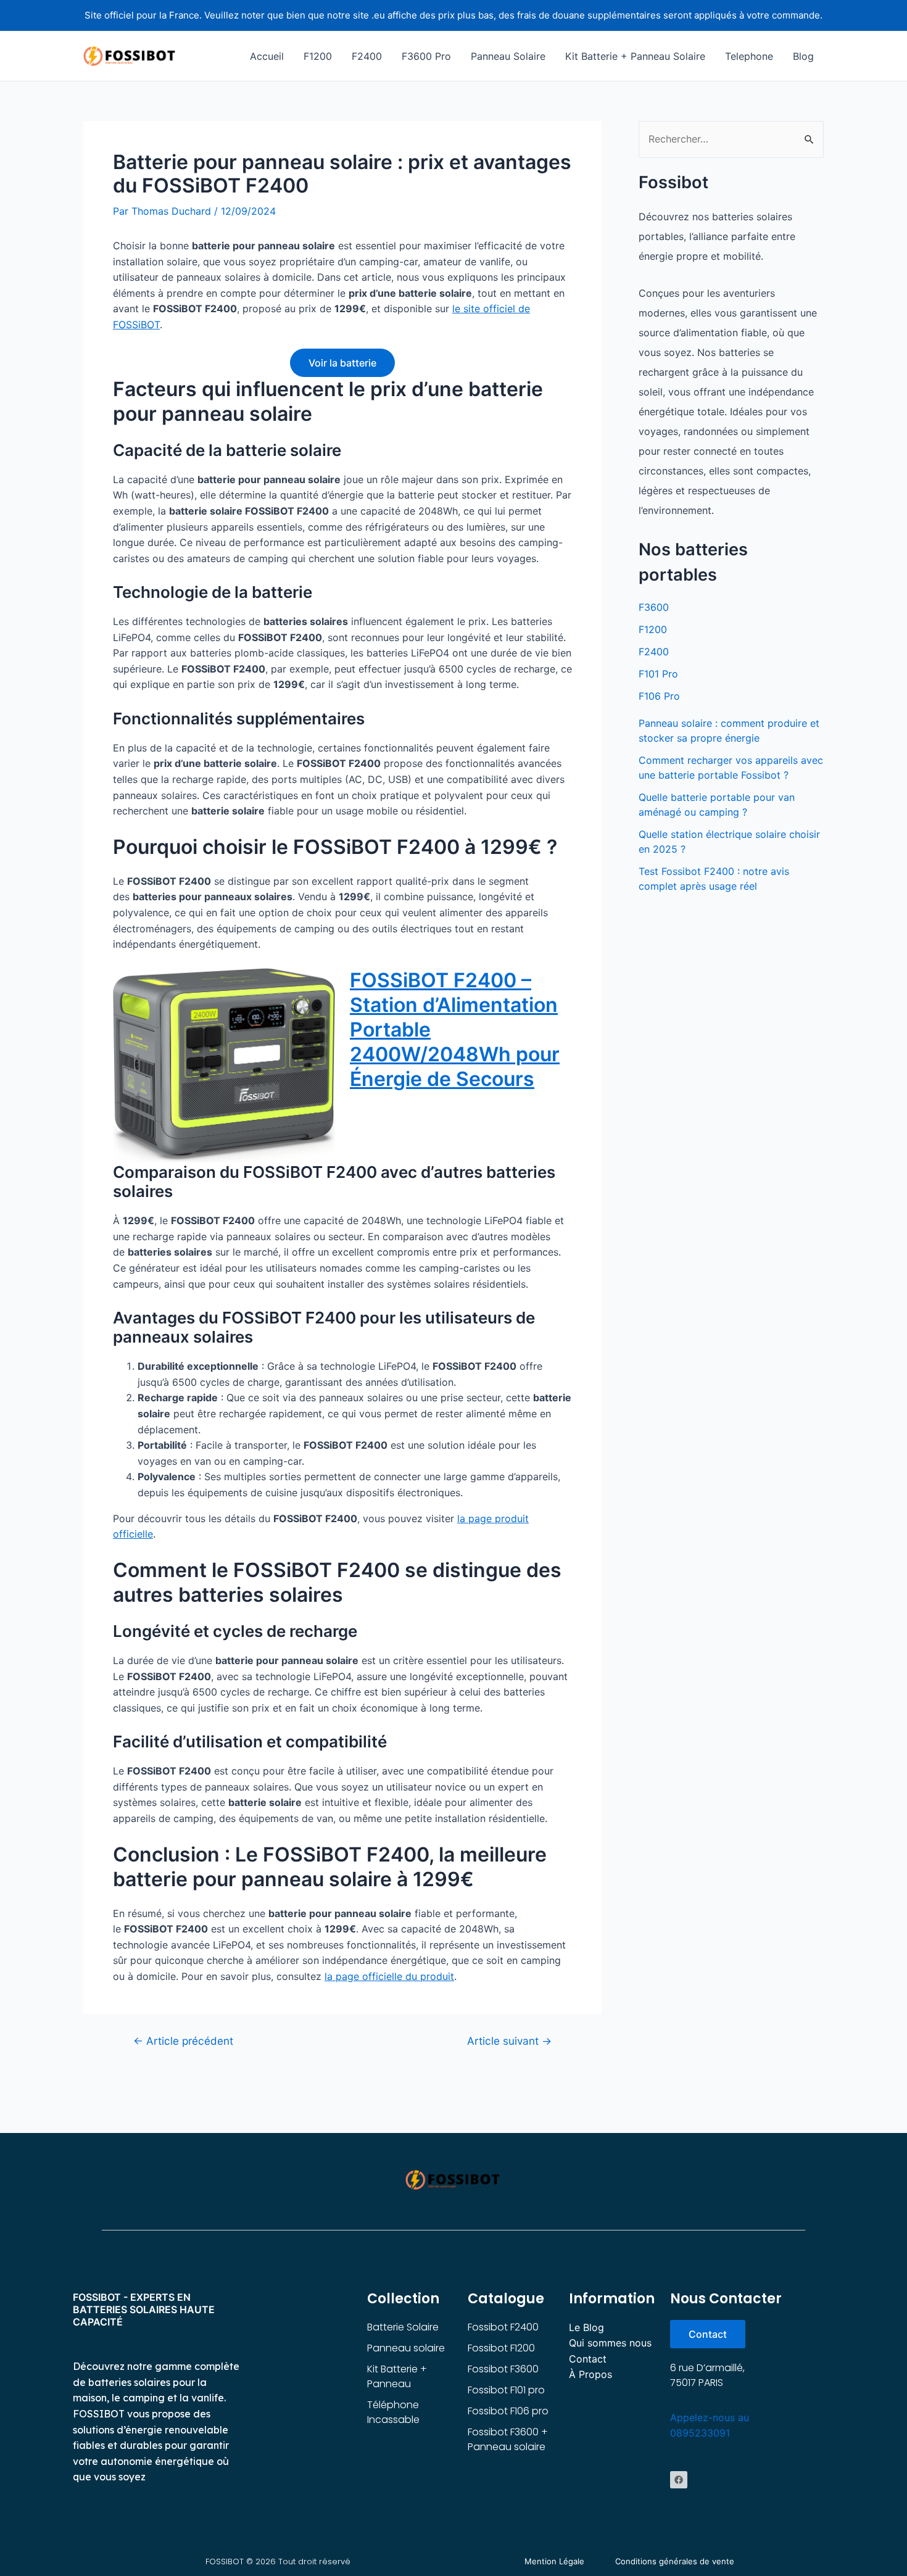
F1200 (318, 56)
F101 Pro (658, 674)
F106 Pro (659, 696)
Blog (803, 56)
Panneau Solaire (508, 56)
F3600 (654, 607)
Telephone (749, 56)
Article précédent (183, 2041)
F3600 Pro (426, 56)
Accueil (267, 56)
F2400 (367, 56)
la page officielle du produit (389, 1976)
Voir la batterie (342, 363)
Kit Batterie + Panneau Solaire (635, 56)
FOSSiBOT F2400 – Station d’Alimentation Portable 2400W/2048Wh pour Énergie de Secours (455, 1029)
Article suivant (509, 2041)
